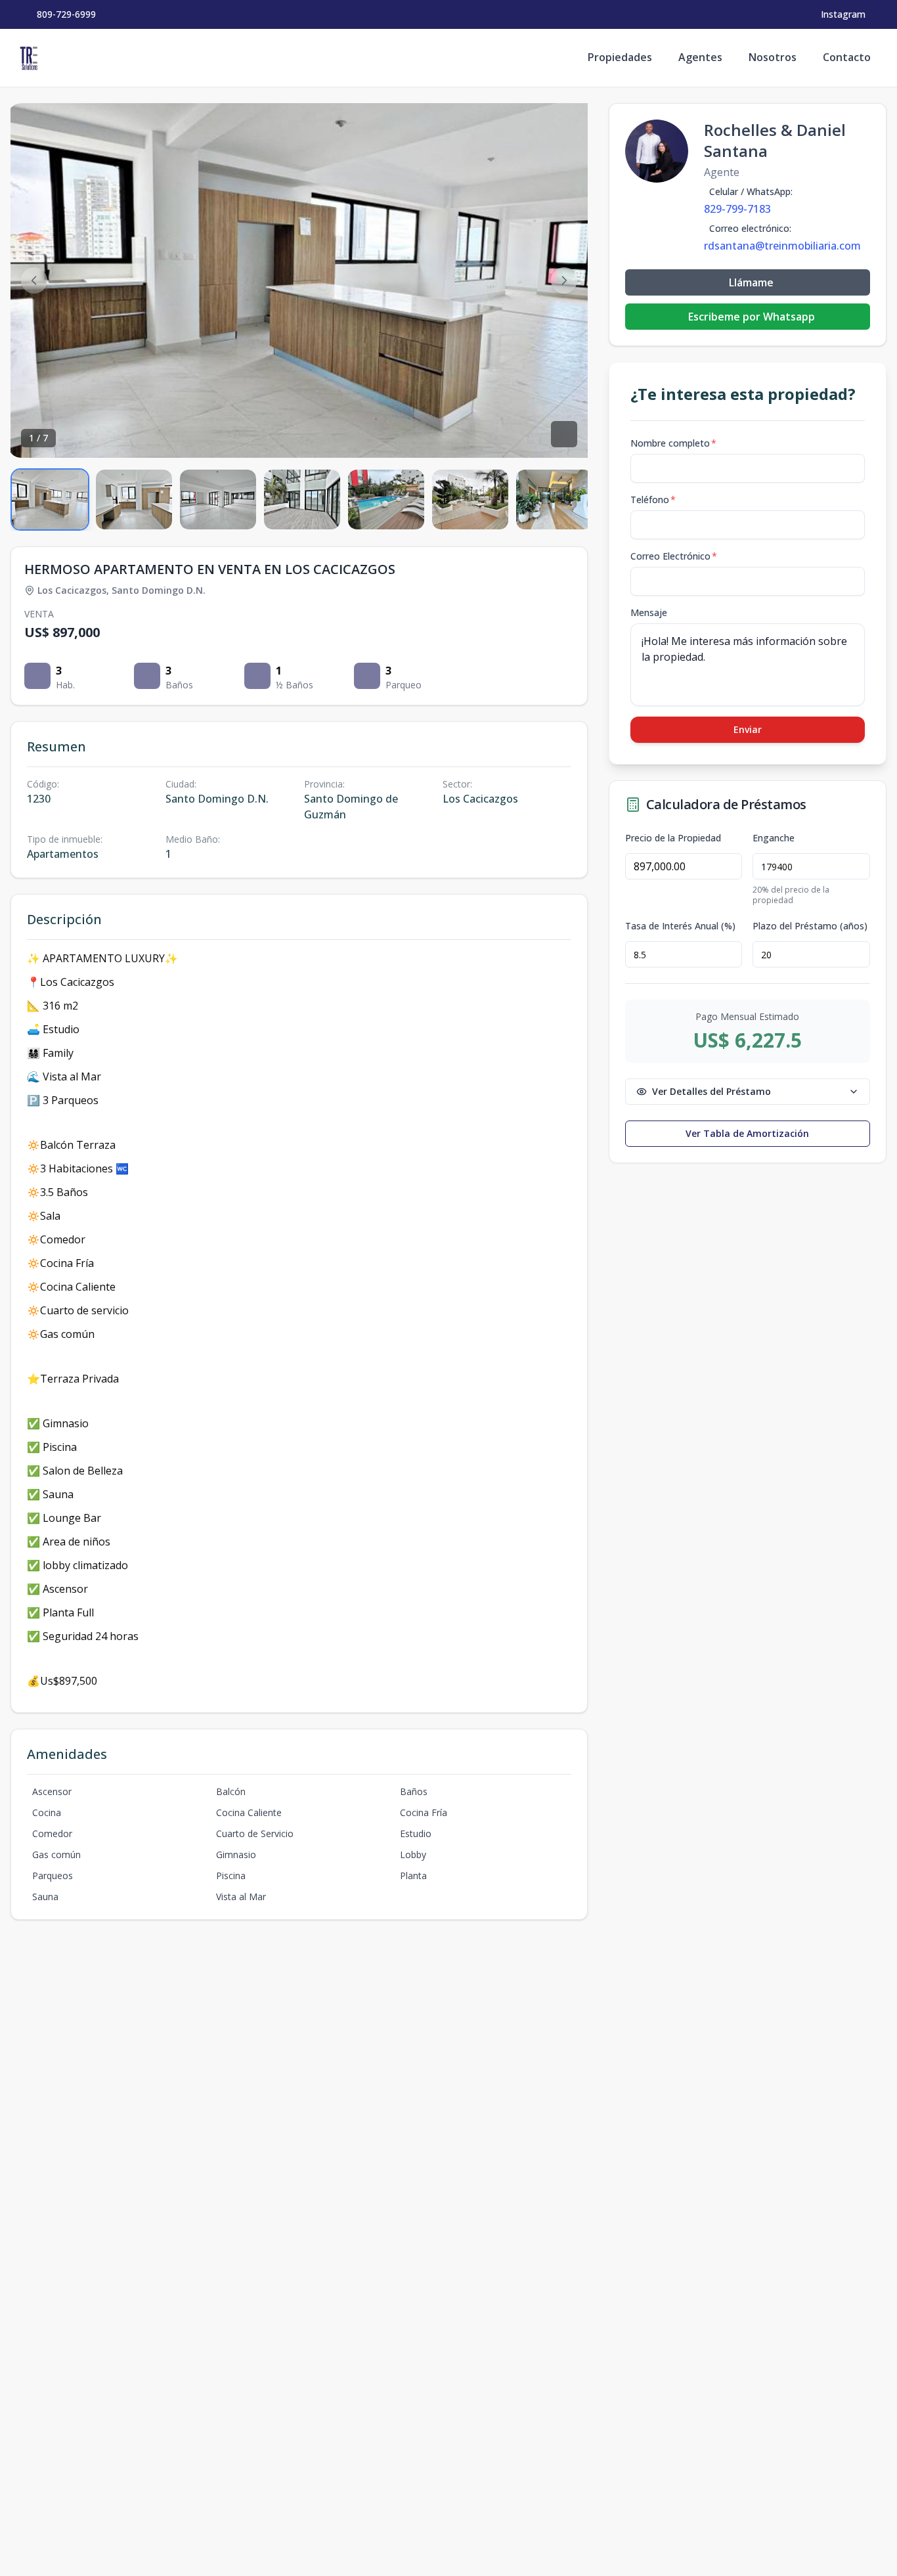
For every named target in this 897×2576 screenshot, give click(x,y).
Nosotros (773, 57)
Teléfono (653, 500)
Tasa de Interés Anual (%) (680, 926)
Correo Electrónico (674, 556)
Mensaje (649, 612)
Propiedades (620, 57)
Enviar (748, 729)
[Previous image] (34, 280)
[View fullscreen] (564, 434)
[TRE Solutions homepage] (29, 58)
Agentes (700, 57)
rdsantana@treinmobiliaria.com (782, 246)
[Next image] (564, 280)
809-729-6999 (66, 14)
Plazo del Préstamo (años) (810, 926)
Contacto (847, 57)
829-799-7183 (737, 209)
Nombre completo (673, 443)
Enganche (774, 838)
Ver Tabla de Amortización (747, 1133)
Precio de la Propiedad (673, 838)
